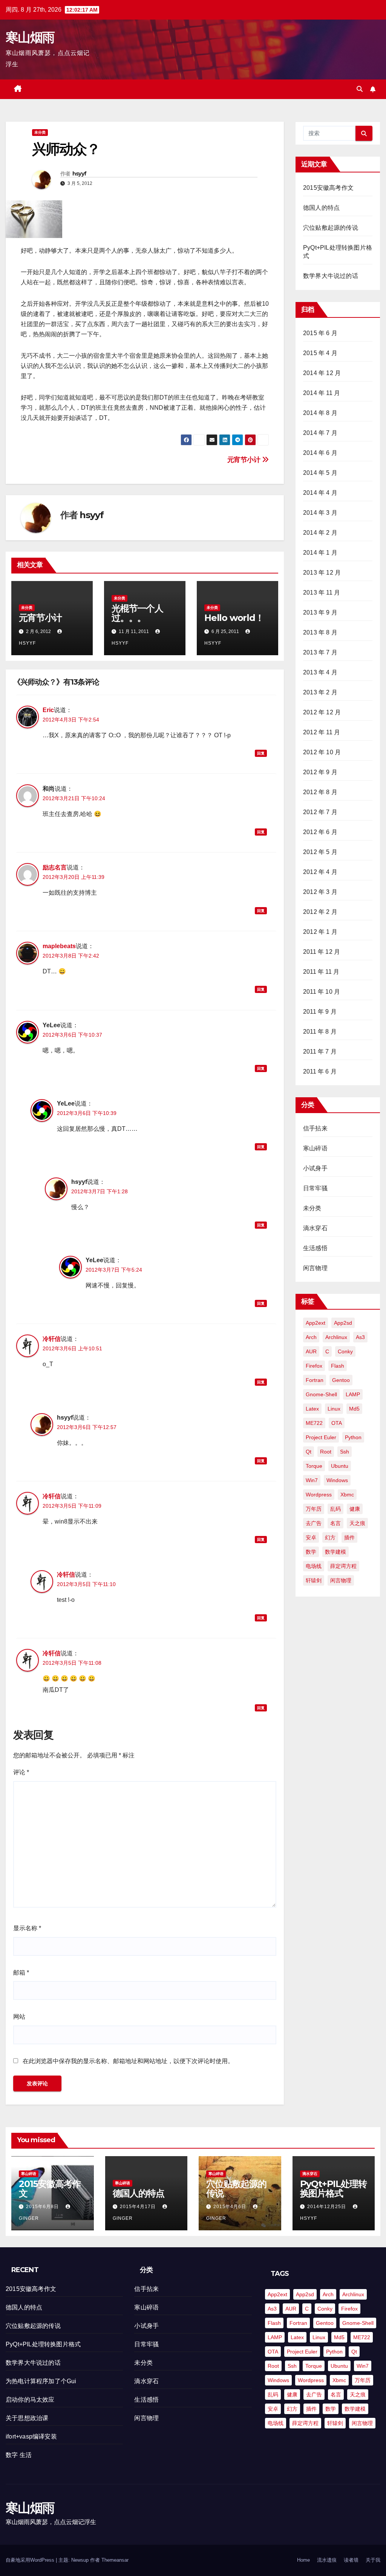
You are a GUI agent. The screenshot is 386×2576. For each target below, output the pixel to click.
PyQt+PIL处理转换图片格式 (333, 2189)
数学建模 (335, 1552)
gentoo (341, 1380)
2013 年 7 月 (320, 652)
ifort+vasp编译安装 (31, 2436)
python (353, 1437)
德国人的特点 (321, 208)
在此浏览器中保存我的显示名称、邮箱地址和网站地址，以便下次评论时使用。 (128, 2061)
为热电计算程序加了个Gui (41, 2381)
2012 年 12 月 (322, 712)
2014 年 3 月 (320, 513)
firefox (314, 1366)
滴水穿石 (315, 1228)
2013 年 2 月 (320, 692)
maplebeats (59, 946)
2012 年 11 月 (322, 732)
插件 (349, 1537)
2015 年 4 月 (320, 353)
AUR (311, 1351)
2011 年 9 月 (320, 1012)
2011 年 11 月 (321, 972)
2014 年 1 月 (320, 553)
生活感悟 (315, 1248)
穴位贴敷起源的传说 (331, 228)
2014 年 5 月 (320, 473)
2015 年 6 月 (320, 333)
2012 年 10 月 (322, 752)
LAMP (353, 1394)
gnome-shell (321, 1394)
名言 (335, 1523)
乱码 (335, 1509)
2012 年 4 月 (320, 872)
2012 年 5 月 (320, 852)
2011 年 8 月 (320, 1032)
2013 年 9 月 (320, 612)
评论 (21, 1772)
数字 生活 (19, 2455)
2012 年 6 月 (320, 832)
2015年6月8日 (43, 2207)
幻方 (330, 1537)
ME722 (314, 1423)
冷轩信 (52, 1339)
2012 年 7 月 (320, 812)
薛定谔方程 (343, 1566)
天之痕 (357, 1523)
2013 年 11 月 (322, 593)
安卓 (311, 1537)
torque (314, 1466)
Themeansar (115, 2560)
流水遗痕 (327, 2560)
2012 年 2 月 (320, 912)
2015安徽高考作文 (328, 188)
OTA (337, 1423)
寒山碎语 (315, 1148)
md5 (354, 1409)
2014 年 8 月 (320, 413)
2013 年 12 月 (322, 573)
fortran (315, 1380)
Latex (312, 1409)
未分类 (40, 132)
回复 (261, 753)
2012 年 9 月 (320, 772)
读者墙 (351, 2560)
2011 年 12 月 (322, 952)
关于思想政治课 (27, 2418)
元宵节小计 (245, 460)
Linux (334, 1409)
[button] (360, 89)
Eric (48, 710)
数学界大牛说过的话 (331, 276)
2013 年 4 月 (320, 672)
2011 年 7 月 (320, 1052)
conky (345, 1351)
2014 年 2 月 (320, 533)
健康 (355, 1509)
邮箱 (21, 1973)
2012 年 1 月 (320, 932)
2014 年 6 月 (320, 453)
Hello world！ (234, 618)
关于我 (373, 2560)
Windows (337, 1480)
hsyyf (80, 174)
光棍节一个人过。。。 (137, 613)
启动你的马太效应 (30, 2400)
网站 (19, 2017)
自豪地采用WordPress (31, 2560)
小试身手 (315, 1168)
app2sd (343, 1323)
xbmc (347, 1495)
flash (338, 1366)
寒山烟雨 (30, 37)
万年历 (314, 1509)
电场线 (314, 1566)
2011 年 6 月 (320, 1071)
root (326, 1452)
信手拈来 (315, 1128)
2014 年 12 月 (322, 373)
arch (311, 1337)
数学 (311, 1552)
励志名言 (55, 867)
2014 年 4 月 (320, 493)
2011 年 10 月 (322, 992)
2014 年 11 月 (322, 393)
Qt (309, 1452)
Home (303, 2560)
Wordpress (319, 1495)
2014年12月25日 (327, 2207)
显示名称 (27, 1928)
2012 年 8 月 (320, 792)
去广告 (314, 1523)
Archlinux (336, 1337)
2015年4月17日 (139, 2207)
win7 (312, 1480)
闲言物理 (315, 1268)
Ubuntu (340, 1466)
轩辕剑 (314, 1580)
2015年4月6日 (231, 2207)
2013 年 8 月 (320, 632)
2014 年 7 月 (320, 433)
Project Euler (321, 1437)
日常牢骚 (315, 1188)
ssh (345, 1452)
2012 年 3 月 (320, 892)
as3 (360, 1337)
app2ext (316, 1323)
